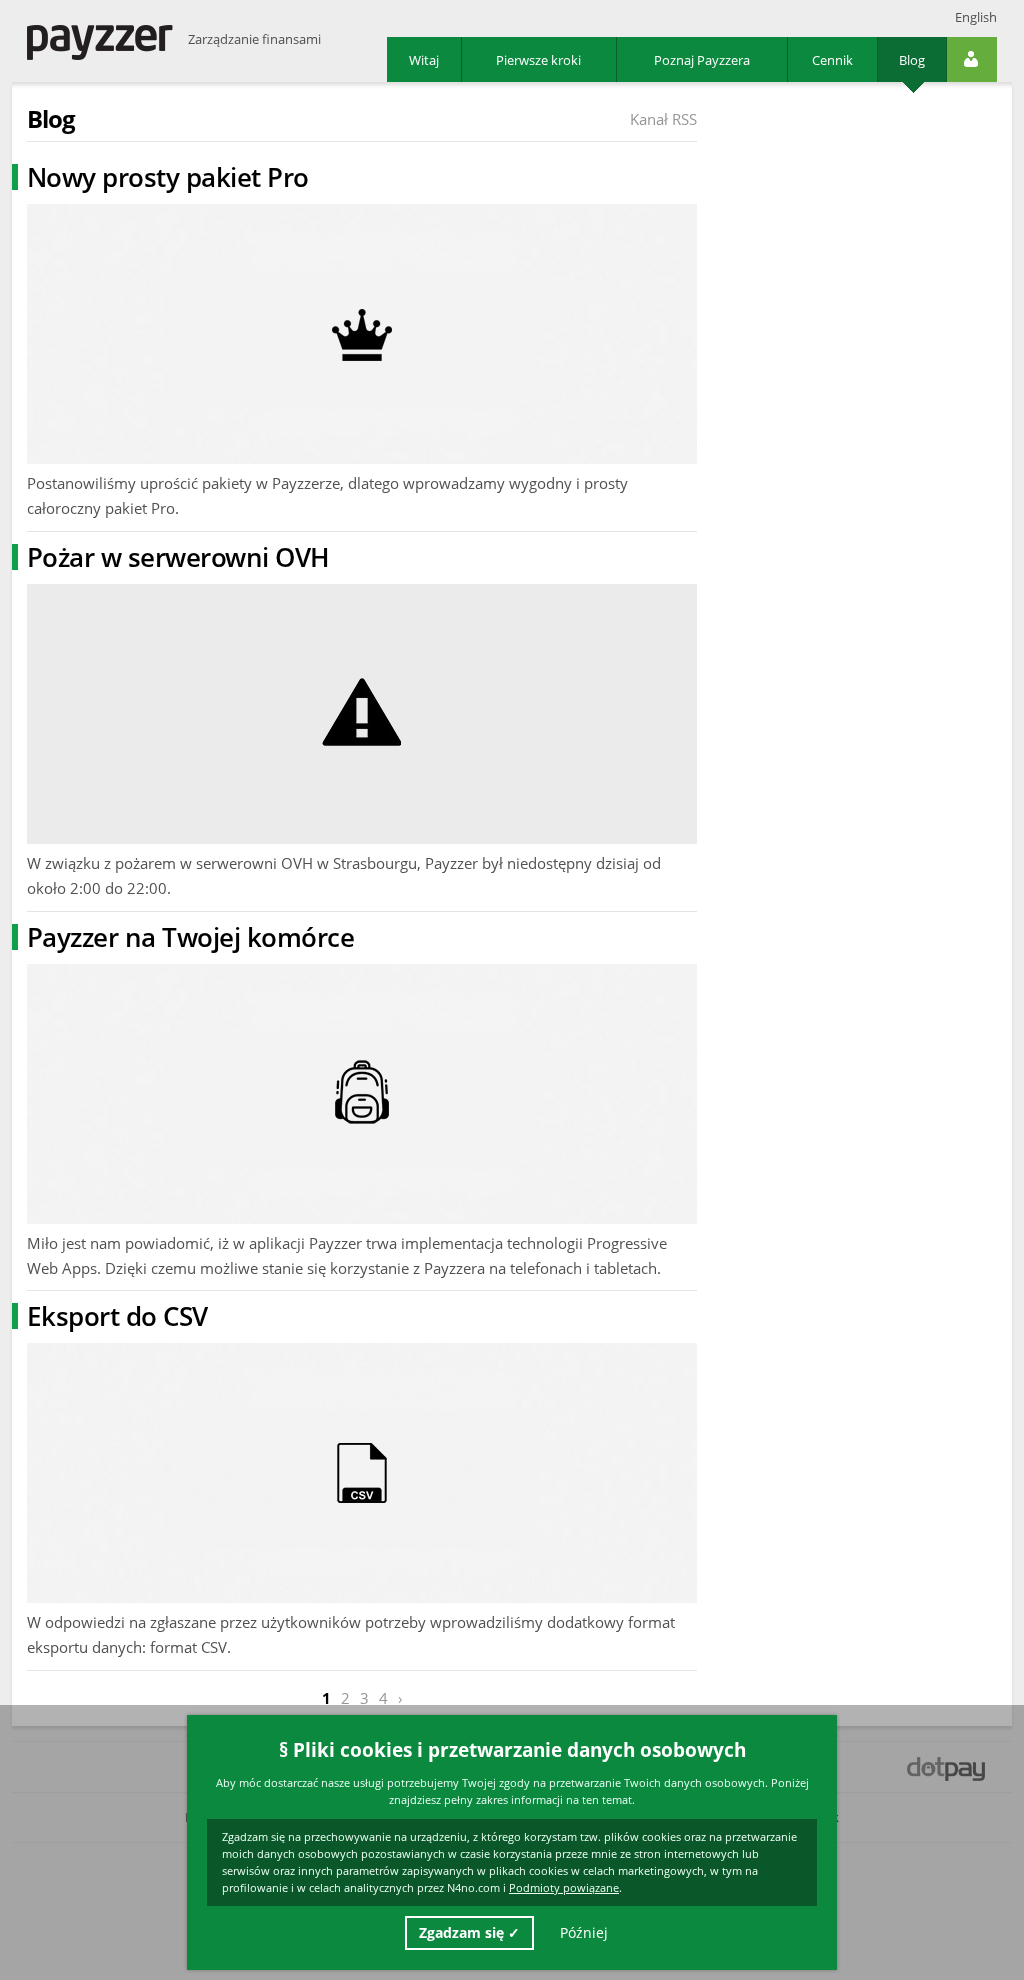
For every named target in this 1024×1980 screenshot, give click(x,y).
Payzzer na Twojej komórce (190, 937)
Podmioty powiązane (564, 1888)
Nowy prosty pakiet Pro (168, 177)
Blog (912, 60)
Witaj (424, 60)
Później (584, 1932)
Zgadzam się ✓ (469, 1932)
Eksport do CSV (117, 1316)
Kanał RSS (663, 119)
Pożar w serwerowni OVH (178, 557)
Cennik (832, 60)
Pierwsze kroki (538, 60)
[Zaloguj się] (972, 59)
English (976, 17)
